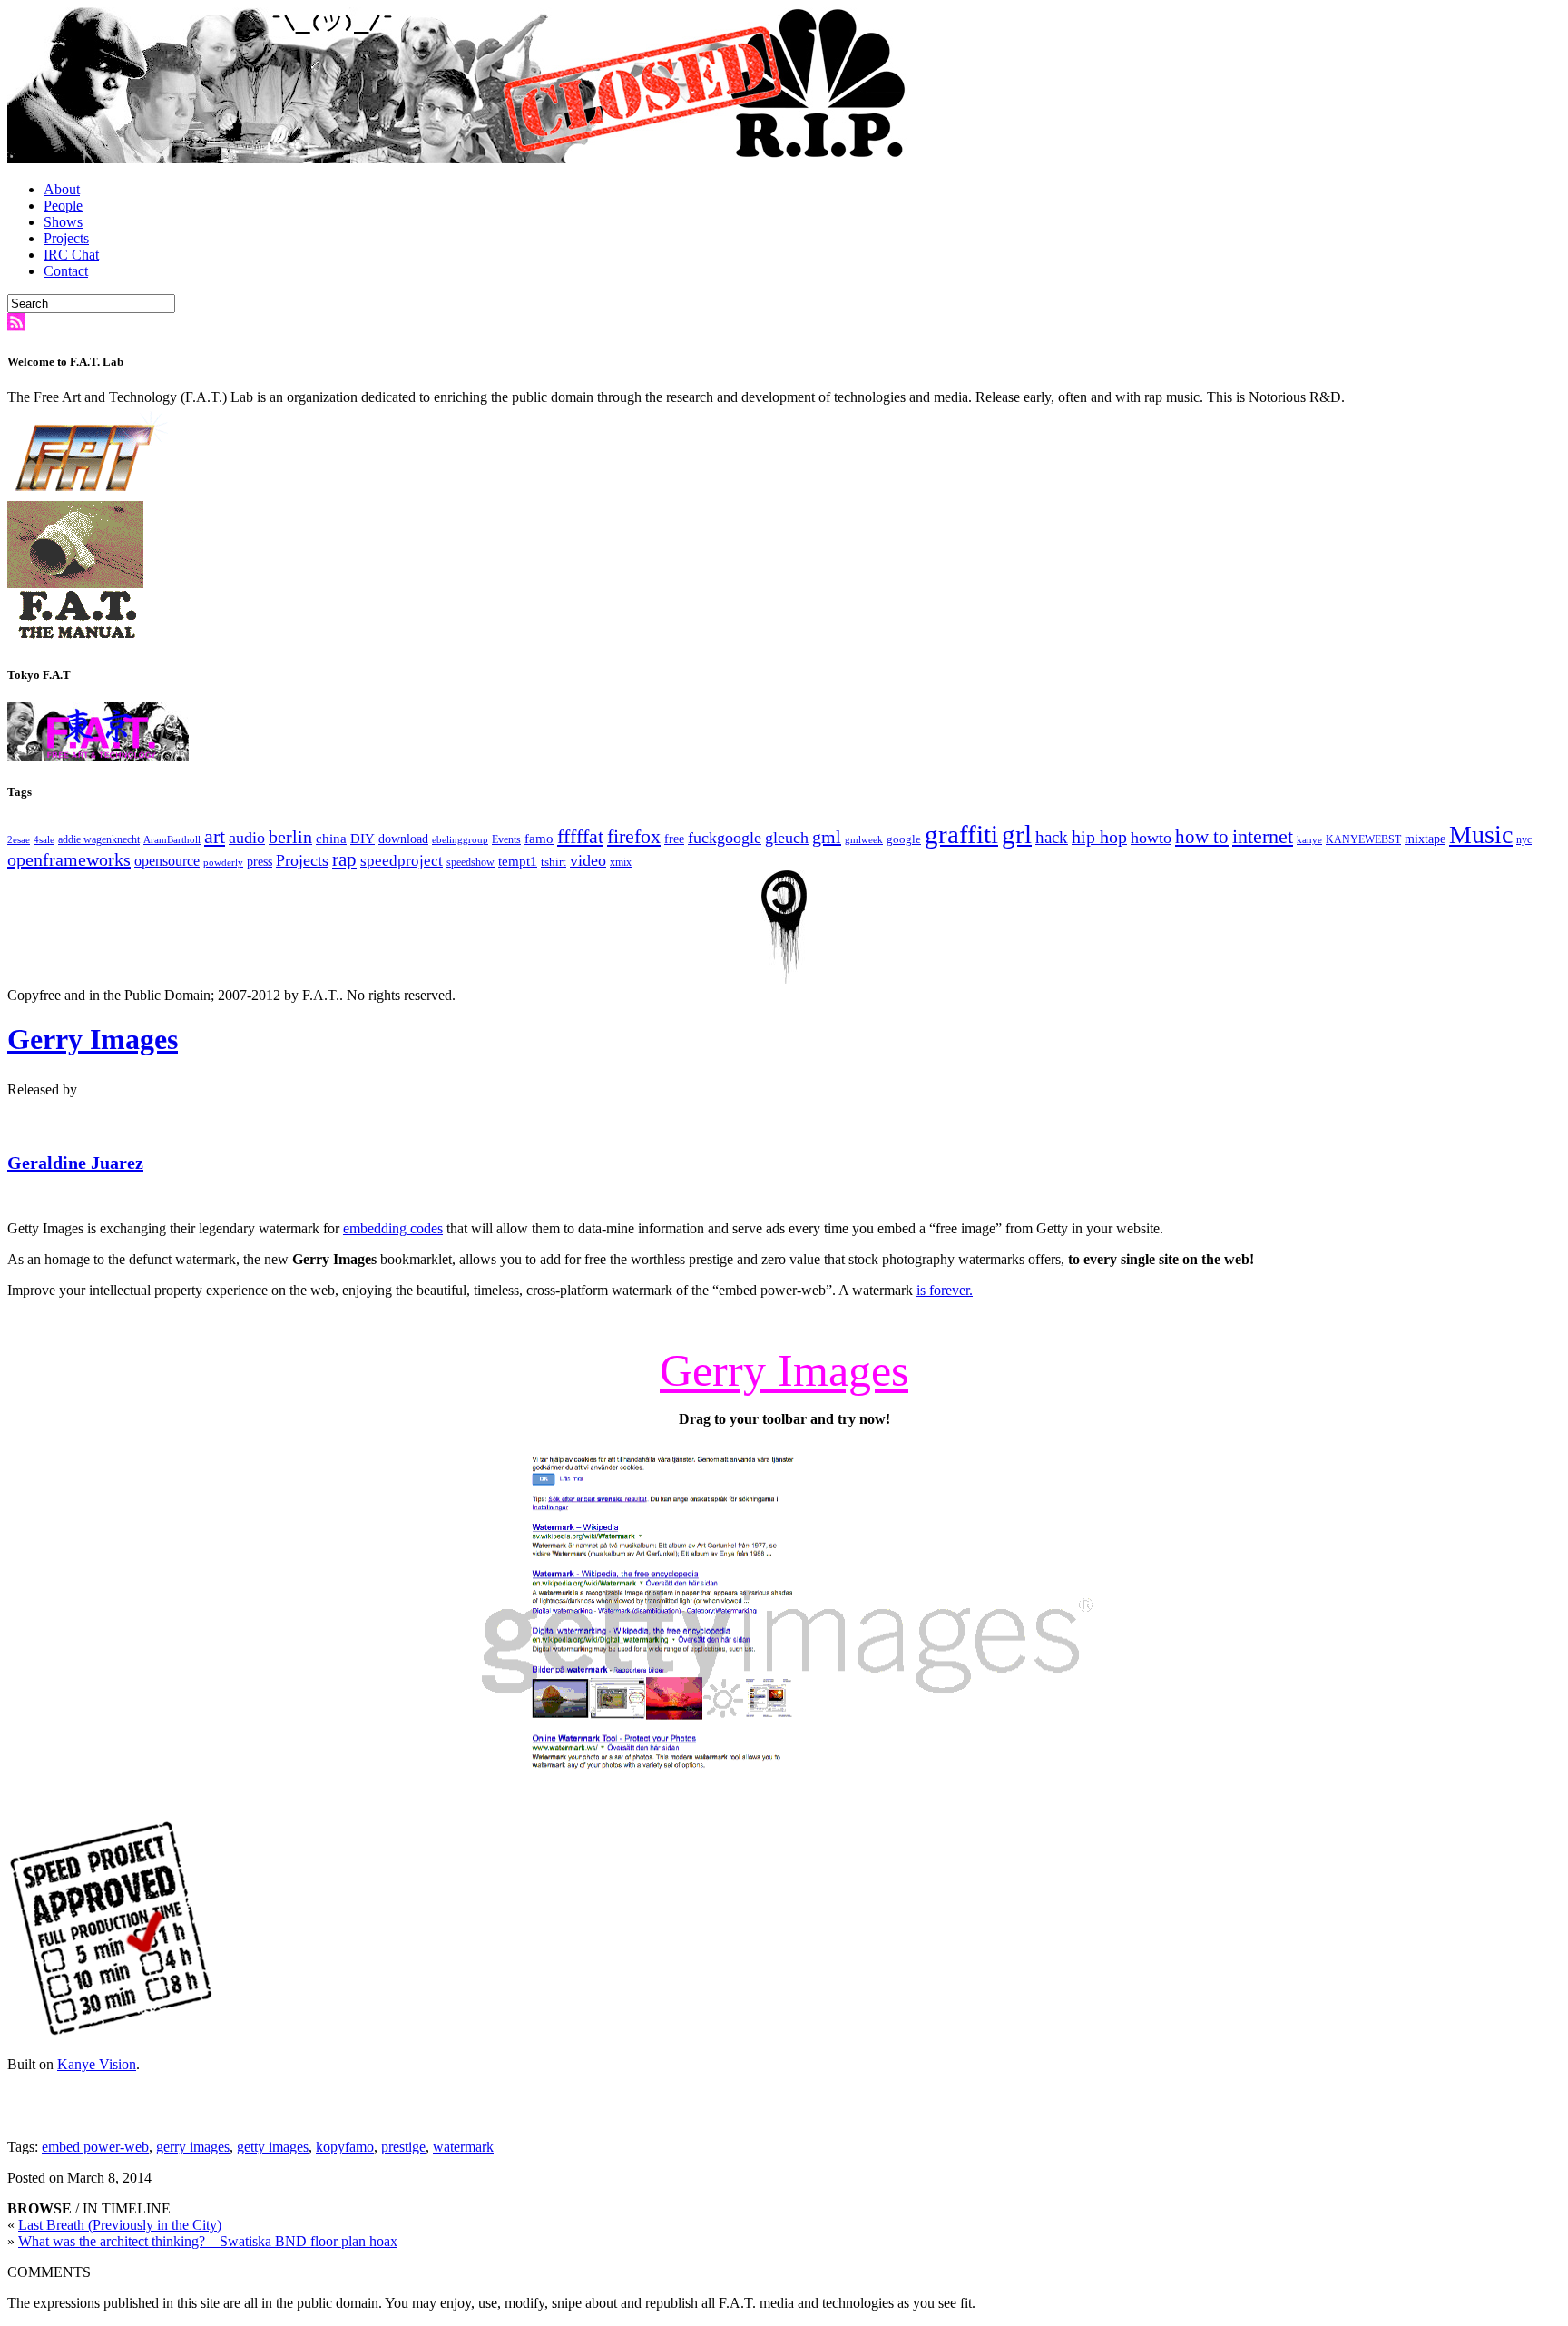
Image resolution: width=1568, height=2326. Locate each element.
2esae (19, 840)
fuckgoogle (725, 838)
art (215, 837)
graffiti (961, 834)
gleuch (787, 838)
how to (1202, 837)
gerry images (193, 2147)
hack (1052, 837)
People (63, 206)
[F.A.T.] (461, 158)
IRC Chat (71, 255)
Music (1481, 834)
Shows (63, 222)
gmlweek (864, 840)
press (260, 862)
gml (827, 837)
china (331, 839)
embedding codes (393, 1228)
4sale (44, 840)
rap (344, 859)
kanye (1309, 840)
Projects (66, 238)
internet (1263, 837)
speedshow (470, 862)
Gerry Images (93, 1039)
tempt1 (518, 861)
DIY (363, 838)
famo (539, 839)
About (62, 189)
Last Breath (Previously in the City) (120, 2225)
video (588, 860)
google (904, 839)
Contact (66, 271)
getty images (273, 2147)
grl (1017, 834)
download (403, 839)
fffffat (580, 836)
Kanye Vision (97, 2064)
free (674, 839)
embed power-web (95, 2147)
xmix (621, 863)
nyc (1524, 839)
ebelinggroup (460, 840)
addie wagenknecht (99, 840)
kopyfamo (345, 2147)
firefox (634, 837)
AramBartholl (172, 840)
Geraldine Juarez (75, 1163)
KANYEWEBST (1363, 840)
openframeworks (69, 859)
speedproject (402, 861)
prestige (403, 2147)
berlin (290, 837)
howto (1151, 838)
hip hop (1099, 837)
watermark (463, 2147)
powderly (223, 863)
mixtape (1425, 839)
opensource (167, 861)
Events (506, 840)
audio (247, 838)
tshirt (554, 862)
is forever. (945, 1290)
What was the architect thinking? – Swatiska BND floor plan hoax (208, 2241)
